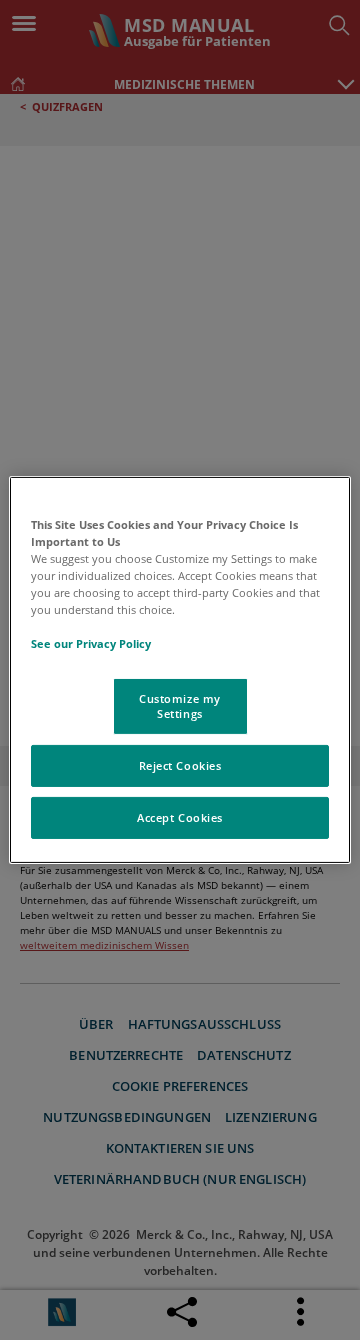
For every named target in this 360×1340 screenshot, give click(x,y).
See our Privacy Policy (91, 643)
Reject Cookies (180, 765)
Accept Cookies (180, 817)
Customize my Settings (180, 705)
